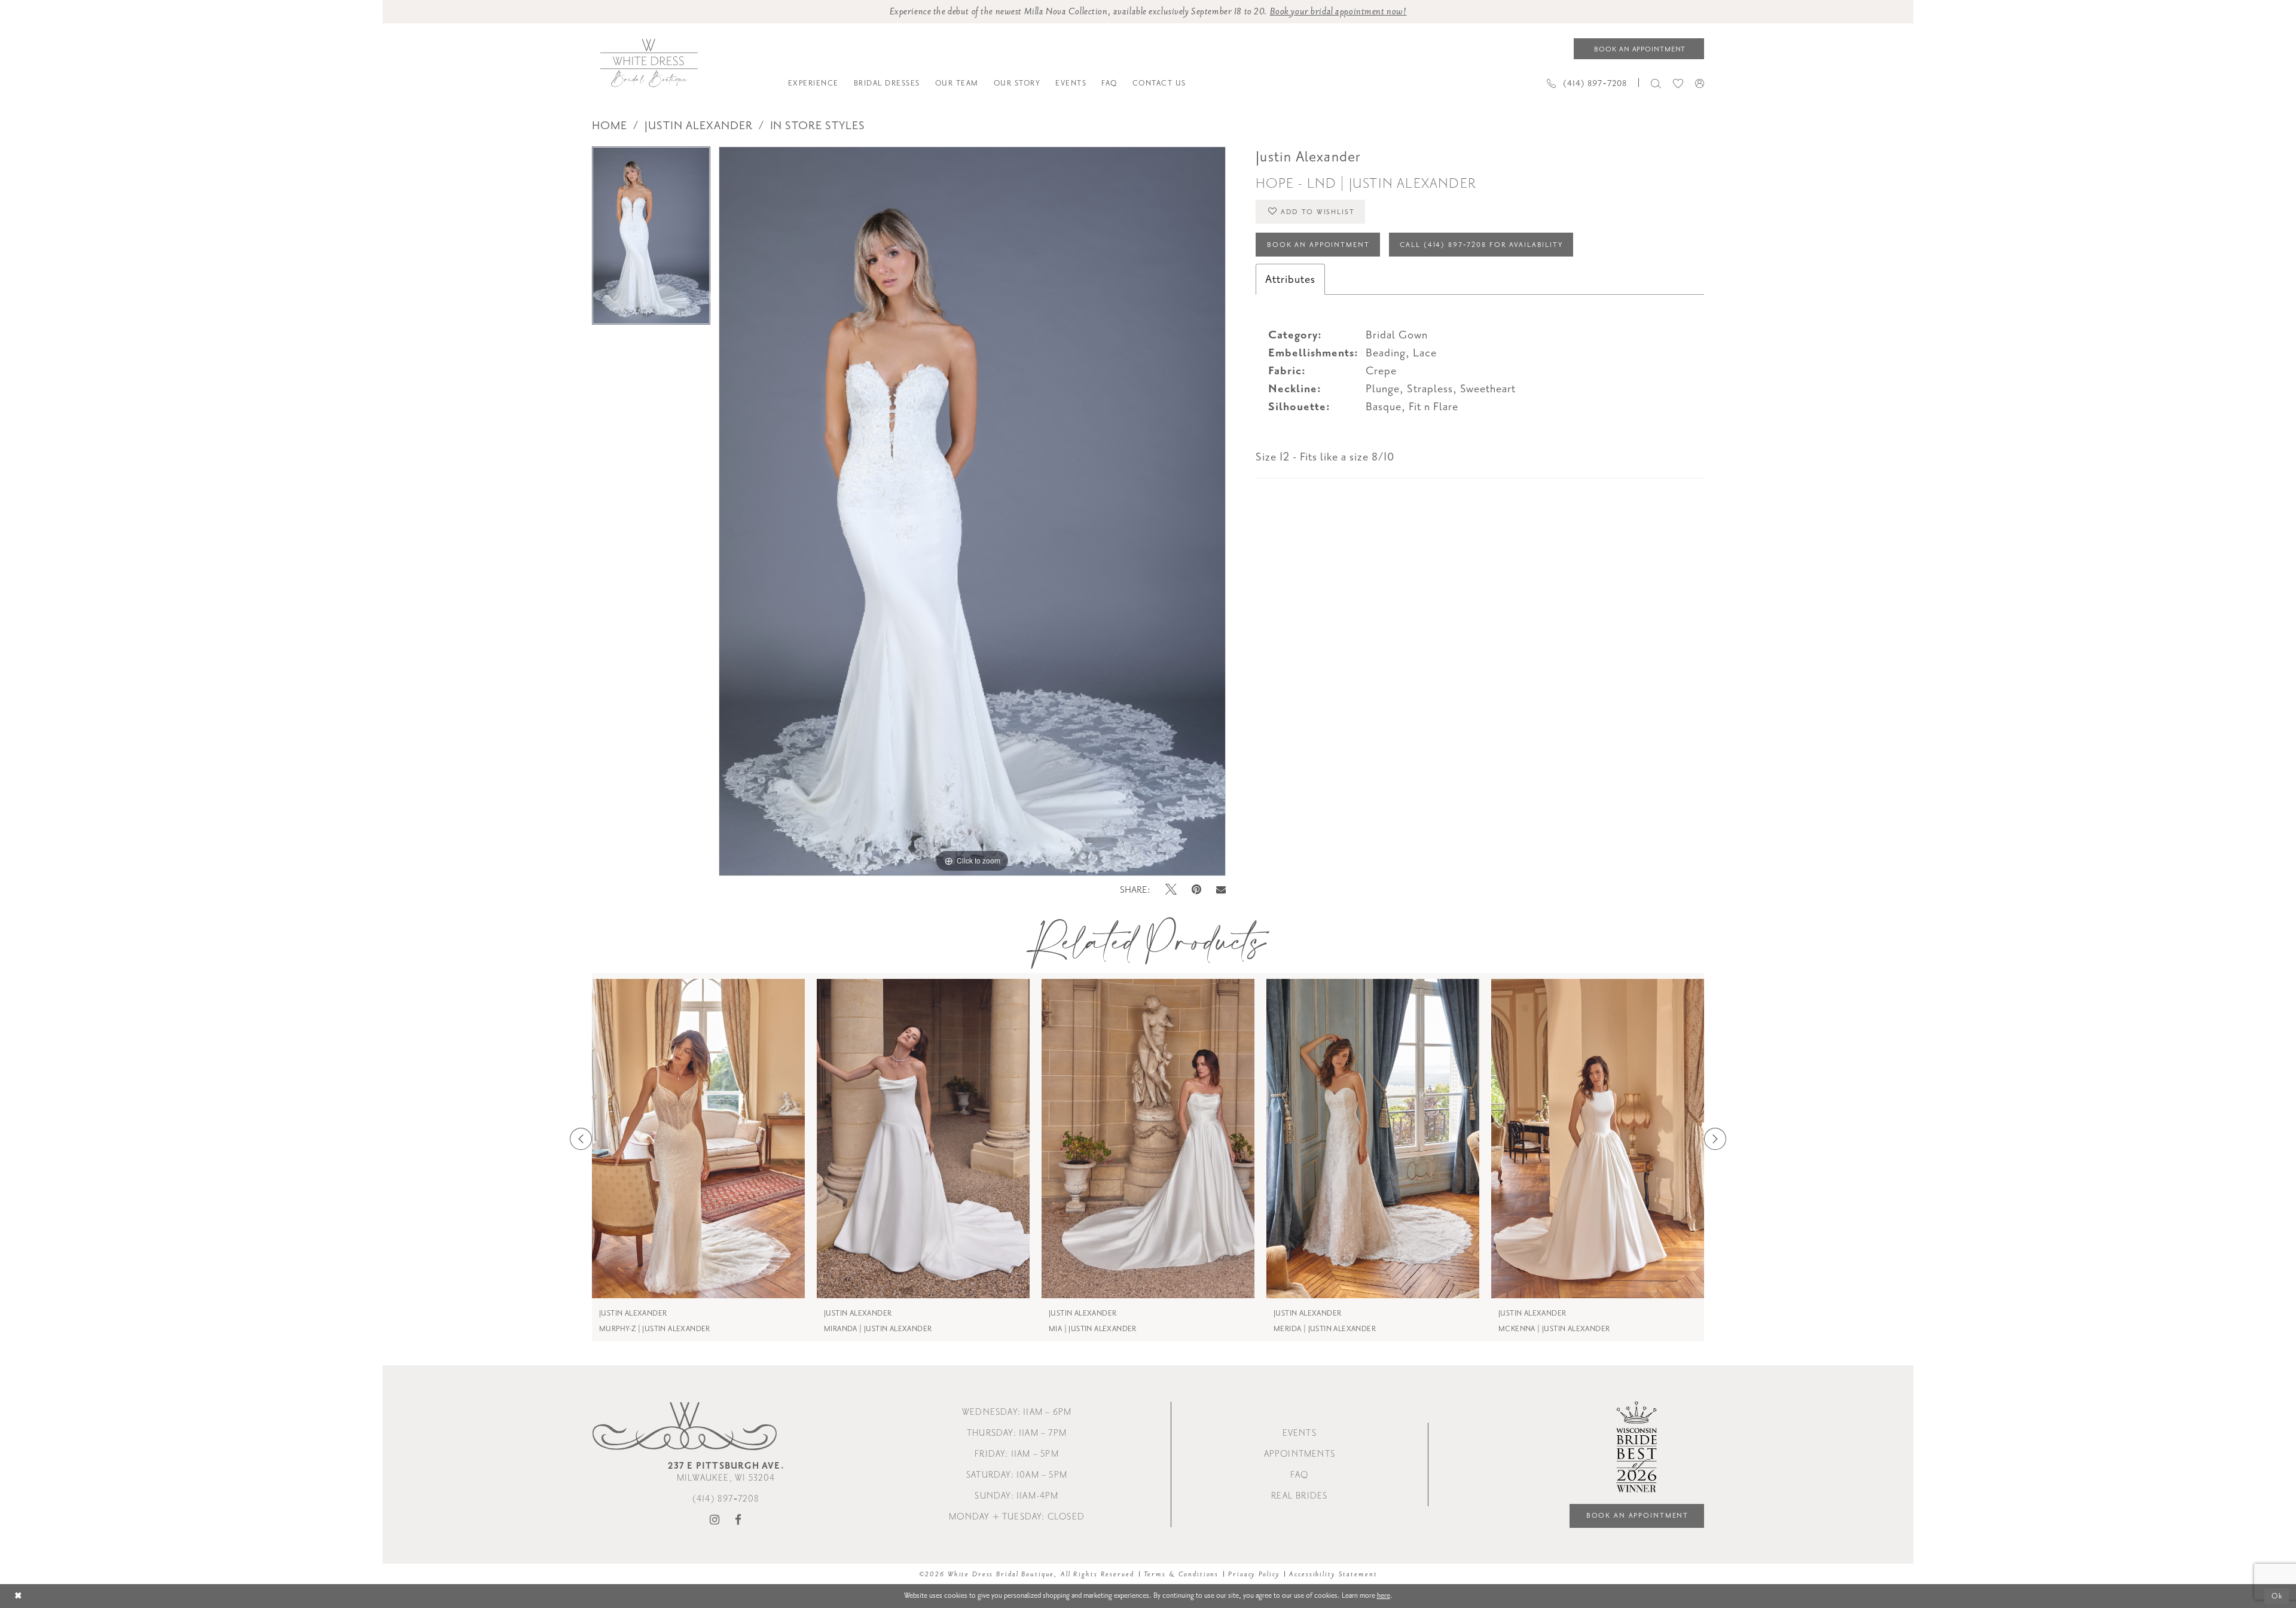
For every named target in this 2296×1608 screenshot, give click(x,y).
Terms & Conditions (1181, 1574)
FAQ (1299, 1475)
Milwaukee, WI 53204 (726, 1472)
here (1384, 1595)
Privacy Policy (1254, 1574)
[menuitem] (813, 83)
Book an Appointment (1318, 245)
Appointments (1300, 1454)
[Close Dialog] (18, 1596)
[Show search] (1656, 83)
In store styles (818, 126)
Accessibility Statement (1333, 1574)
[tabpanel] (651, 240)
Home (610, 126)
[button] (1700, 83)
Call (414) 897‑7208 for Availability (1481, 245)
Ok (2277, 1596)
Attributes (1290, 279)
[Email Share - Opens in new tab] (1221, 890)
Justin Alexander (699, 126)
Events (1300, 1433)
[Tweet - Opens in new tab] (1171, 890)
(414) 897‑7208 (726, 1499)
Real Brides (1299, 1496)
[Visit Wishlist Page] (1678, 83)
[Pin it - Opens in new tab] (1196, 890)
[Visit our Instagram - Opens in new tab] (715, 1520)
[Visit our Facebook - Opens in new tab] (738, 1520)
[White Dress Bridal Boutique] (648, 63)
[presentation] (698, 1139)
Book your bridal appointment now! (1338, 12)
